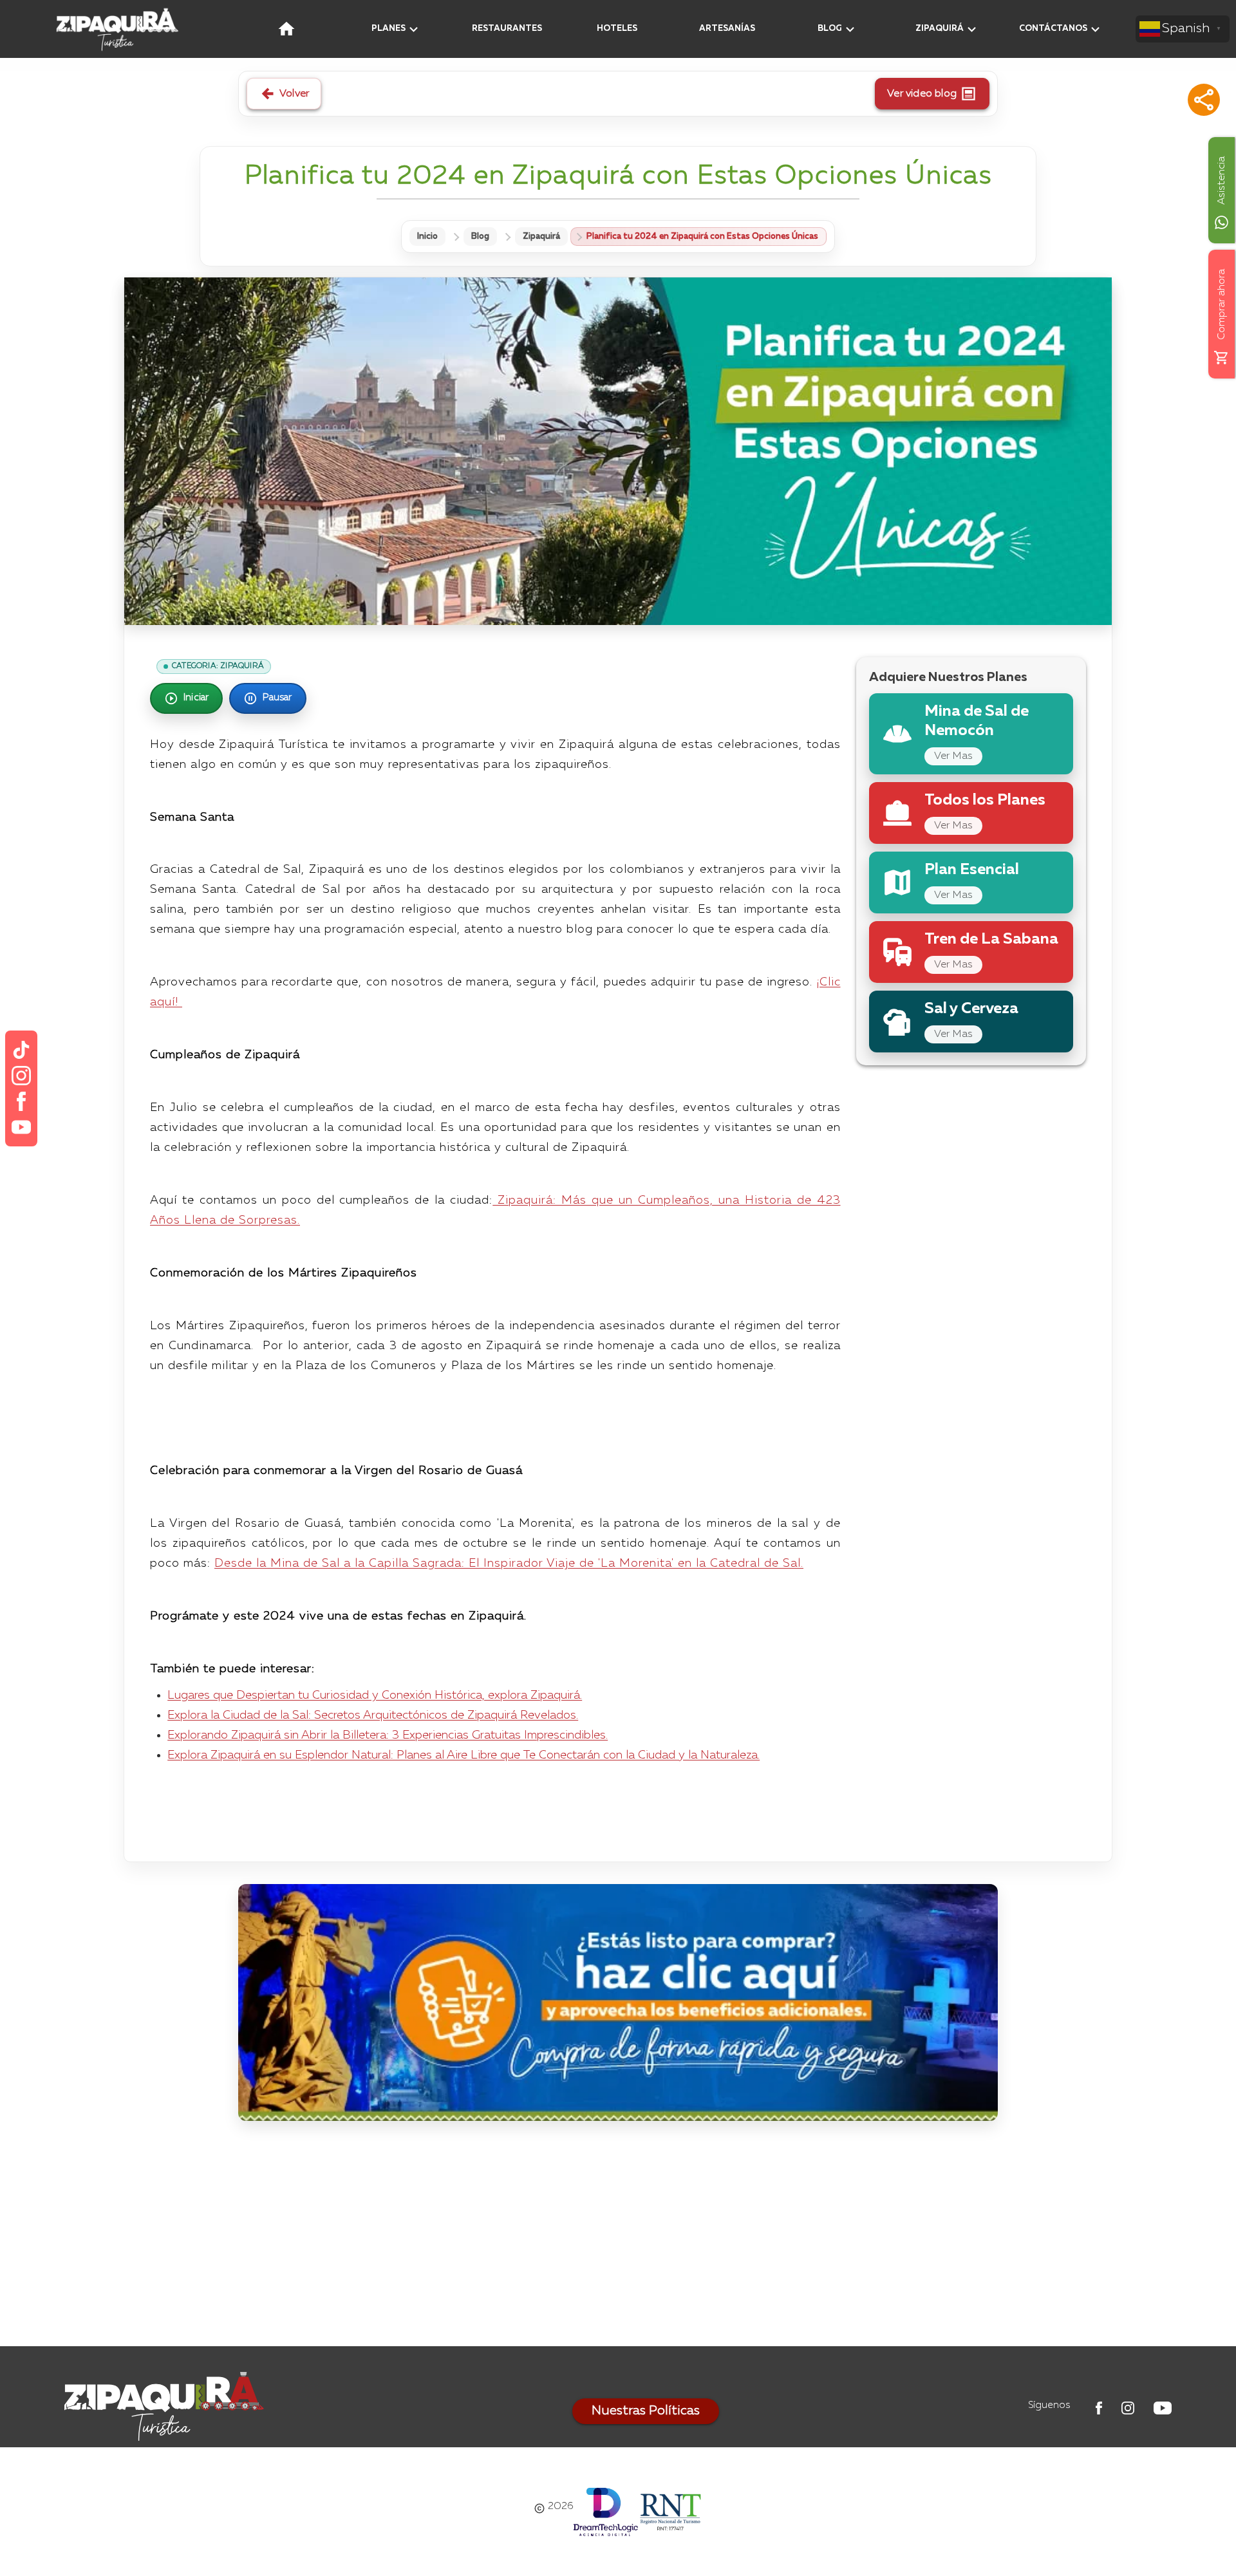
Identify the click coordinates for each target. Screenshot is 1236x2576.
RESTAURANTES (507, 29)
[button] (1204, 100)
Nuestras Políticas (646, 2411)
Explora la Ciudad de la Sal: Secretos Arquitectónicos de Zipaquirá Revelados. (373, 1715)
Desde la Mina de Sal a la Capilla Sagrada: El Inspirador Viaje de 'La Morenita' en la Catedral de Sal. (509, 1563)
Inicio (427, 237)
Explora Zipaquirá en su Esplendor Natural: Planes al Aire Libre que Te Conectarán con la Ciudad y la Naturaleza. (464, 1755)
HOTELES (617, 29)
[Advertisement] (618, 2237)
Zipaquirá (541, 237)
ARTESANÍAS (727, 29)
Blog (480, 237)
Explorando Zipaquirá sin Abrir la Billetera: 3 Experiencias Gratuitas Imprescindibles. (388, 1735)
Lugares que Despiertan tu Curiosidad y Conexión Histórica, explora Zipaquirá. (375, 1695)
